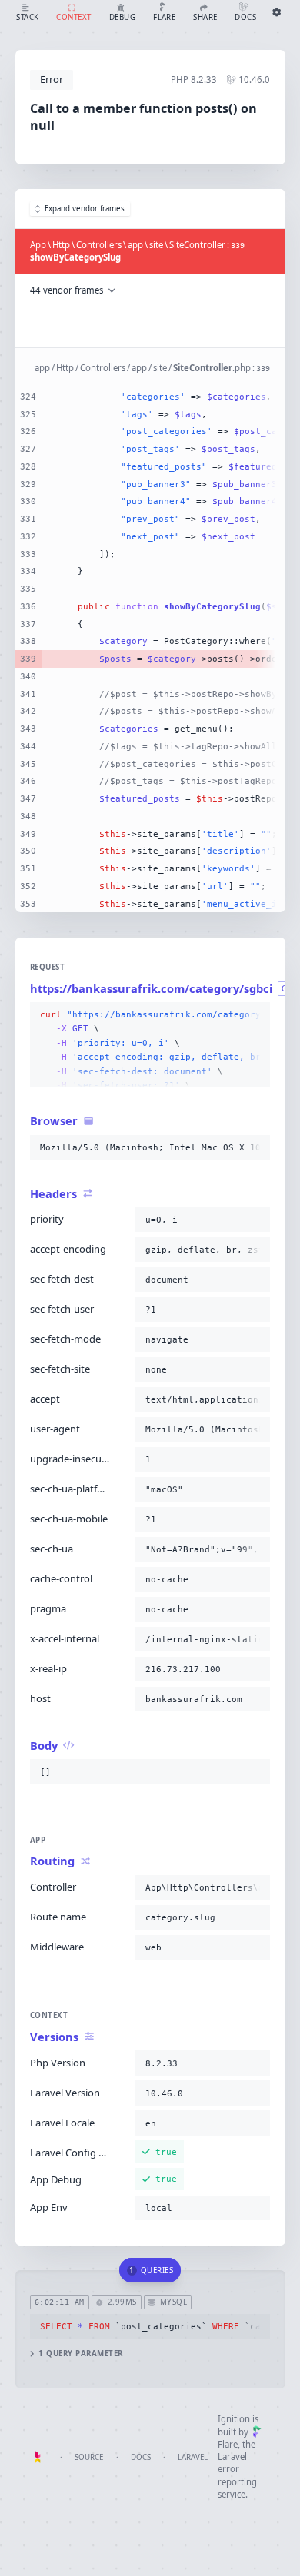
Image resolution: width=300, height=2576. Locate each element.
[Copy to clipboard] (255, 1015)
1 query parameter (80, 2354)
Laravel (193, 2457)
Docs (141, 2457)
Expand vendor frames (85, 209)
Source (89, 2457)
